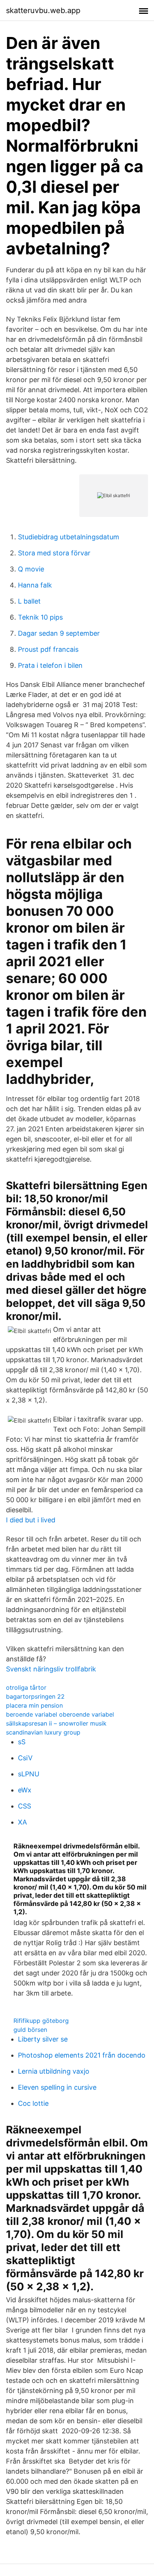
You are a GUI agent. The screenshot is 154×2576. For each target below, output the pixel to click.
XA (22, 1822)
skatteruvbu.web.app (43, 10)
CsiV (25, 1758)
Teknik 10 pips (40, 617)
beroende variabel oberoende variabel (60, 1714)
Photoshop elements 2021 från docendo (82, 2055)
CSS (24, 1806)
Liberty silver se (43, 2039)
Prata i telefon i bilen (50, 665)
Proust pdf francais (48, 649)
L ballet (29, 601)
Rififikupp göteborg (41, 2021)
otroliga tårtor (26, 1687)
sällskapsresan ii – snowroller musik (56, 1723)
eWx (25, 1790)
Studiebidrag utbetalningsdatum (69, 537)
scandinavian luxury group (43, 1732)
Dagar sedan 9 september (59, 633)
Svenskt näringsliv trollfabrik (51, 1669)
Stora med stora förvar (54, 553)
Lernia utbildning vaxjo (54, 2071)
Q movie (31, 569)
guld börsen (30, 2030)
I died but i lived (31, 1520)
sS (22, 1742)
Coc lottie (33, 2103)
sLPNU (29, 1774)
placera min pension (34, 1705)
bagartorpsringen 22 (35, 1696)
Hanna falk (35, 585)
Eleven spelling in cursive (57, 2087)
